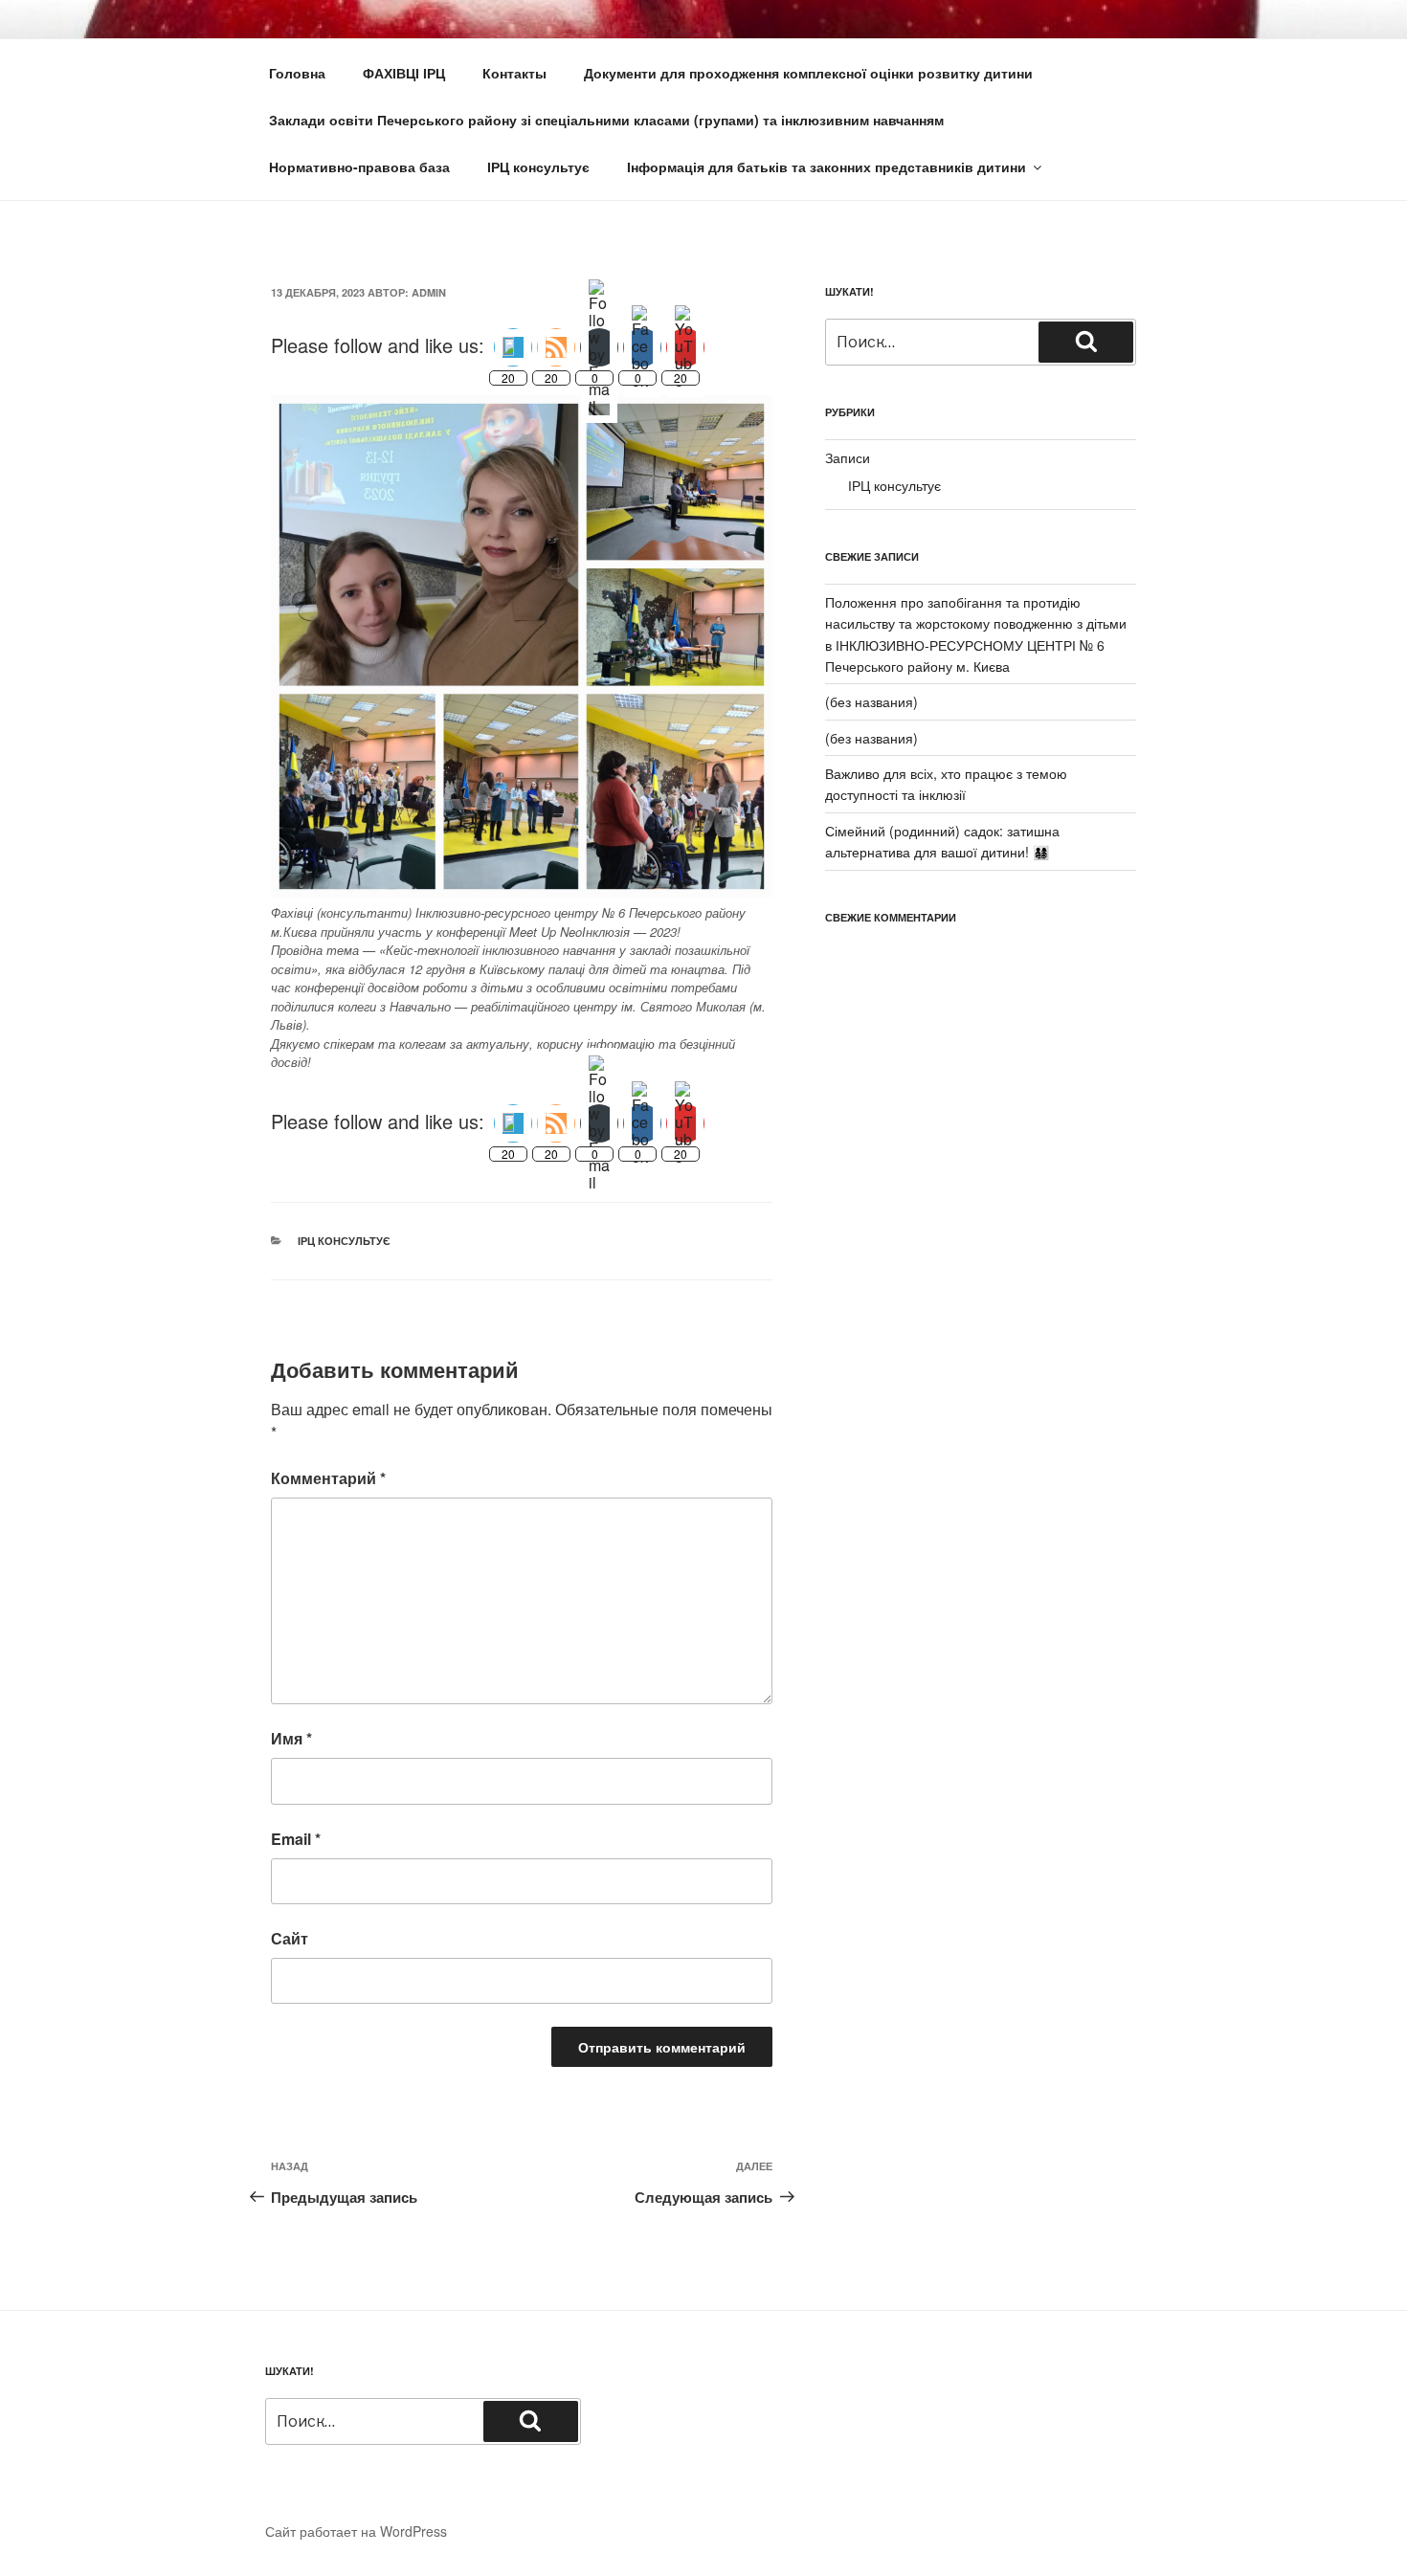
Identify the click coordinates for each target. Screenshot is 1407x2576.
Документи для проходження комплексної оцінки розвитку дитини (808, 73)
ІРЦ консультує (538, 167)
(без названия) (871, 701)
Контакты (514, 73)
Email (296, 1839)
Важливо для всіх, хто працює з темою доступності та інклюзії (946, 784)
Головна (297, 73)
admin (429, 292)
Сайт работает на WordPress (356, 2531)
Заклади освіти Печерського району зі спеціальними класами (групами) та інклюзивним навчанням (606, 120)
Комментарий (328, 1478)
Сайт (290, 1938)
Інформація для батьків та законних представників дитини (826, 167)
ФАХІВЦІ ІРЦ (404, 73)
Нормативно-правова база (359, 167)
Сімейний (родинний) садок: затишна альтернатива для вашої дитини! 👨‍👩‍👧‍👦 (942, 841)
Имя (291, 1738)
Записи (848, 457)
